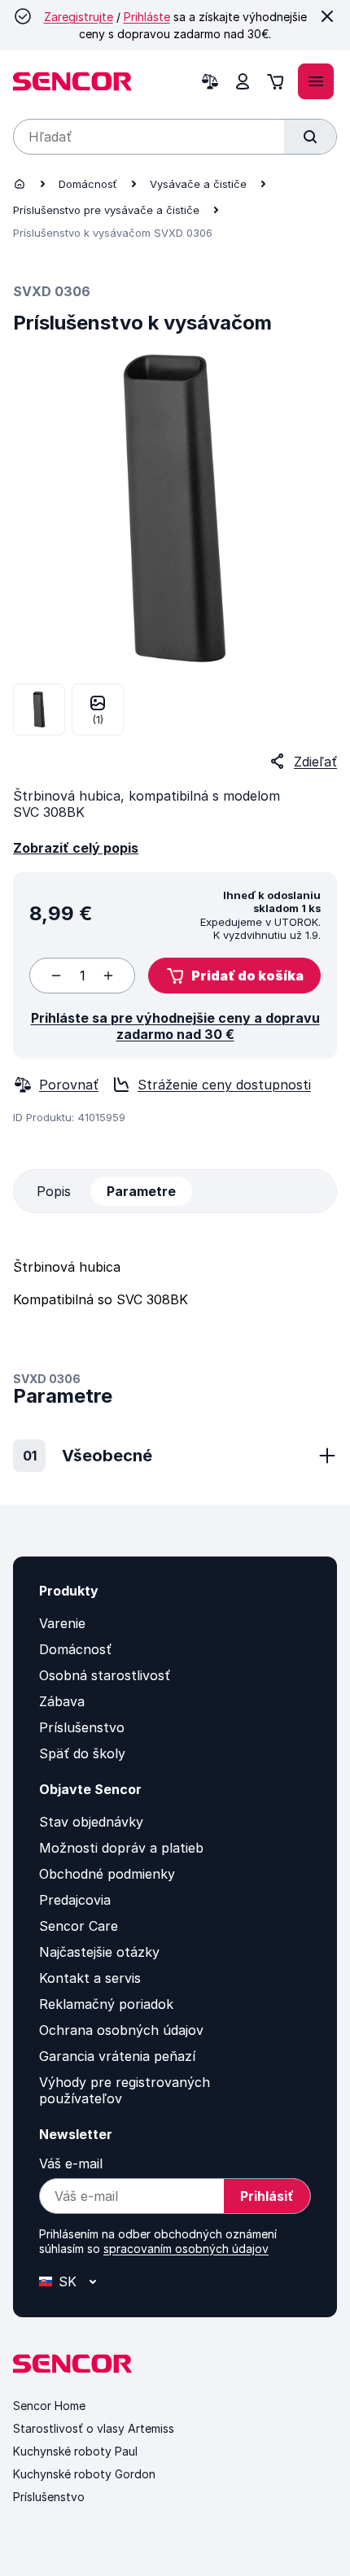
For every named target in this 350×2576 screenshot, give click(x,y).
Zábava (62, 1701)
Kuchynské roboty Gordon (84, 2474)
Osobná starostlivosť (105, 1675)
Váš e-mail (71, 2163)
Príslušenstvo (82, 1727)
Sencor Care (79, 1926)
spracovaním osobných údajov (186, 2249)
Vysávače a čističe (198, 184)
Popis (54, 1191)
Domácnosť (88, 184)
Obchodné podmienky (107, 1874)
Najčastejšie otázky (99, 1952)
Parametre (141, 1191)
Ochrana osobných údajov (121, 2030)
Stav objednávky (91, 1822)
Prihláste (147, 17)
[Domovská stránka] (20, 184)
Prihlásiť (267, 2196)
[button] (234, 976)
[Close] (327, 16)
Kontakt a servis (90, 1978)
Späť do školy (82, 1753)
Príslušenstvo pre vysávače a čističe (106, 210)
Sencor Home (49, 2406)
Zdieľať (315, 762)
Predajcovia (75, 1900)
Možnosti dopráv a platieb (121, 1848)
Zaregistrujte (79, 17)
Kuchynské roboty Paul (75, 2451)
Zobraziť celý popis (76, 848)
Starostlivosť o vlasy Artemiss (94, 2428)
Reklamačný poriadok (106, 2004)
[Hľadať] (310, 137)
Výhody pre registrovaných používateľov (125, 2090)
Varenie (62, 1623)
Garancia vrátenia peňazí (117, 2056)
